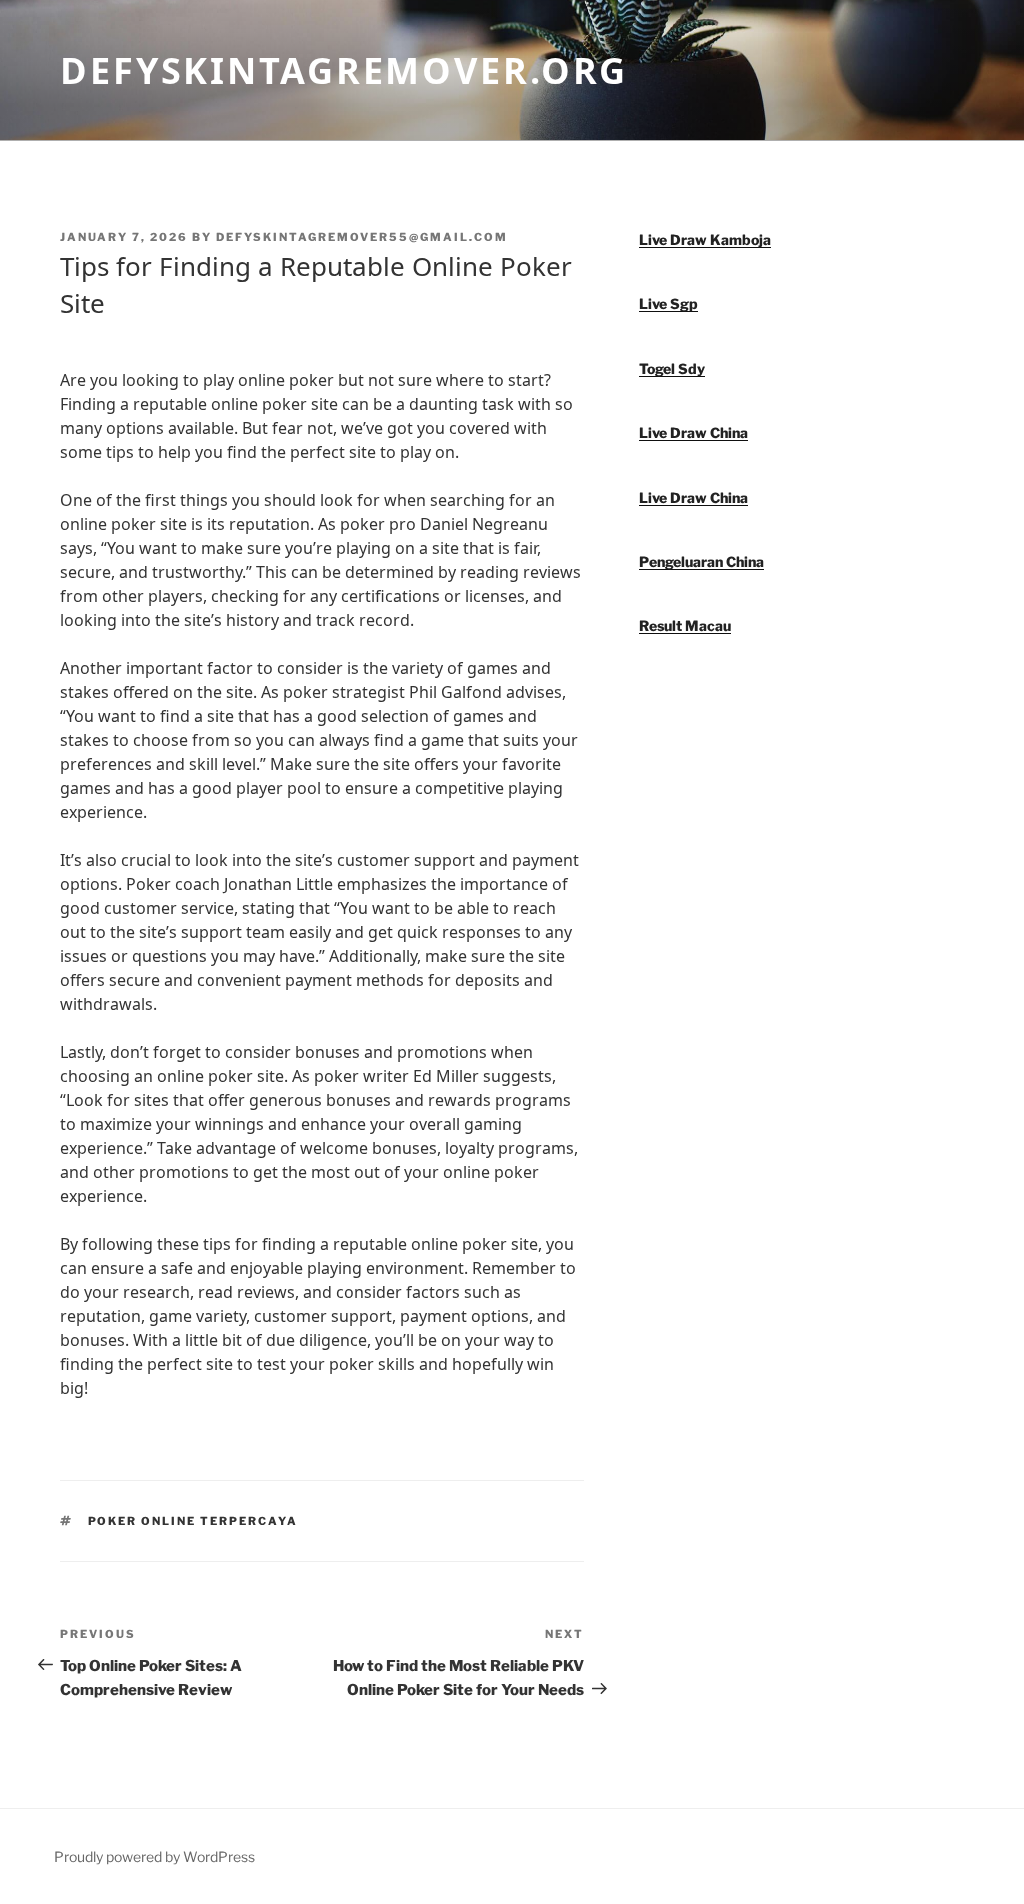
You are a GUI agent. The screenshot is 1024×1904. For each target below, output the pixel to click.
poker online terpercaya (193, 1521)
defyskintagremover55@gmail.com (362, 237)
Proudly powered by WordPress (154, 1856)
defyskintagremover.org (344, 70)
